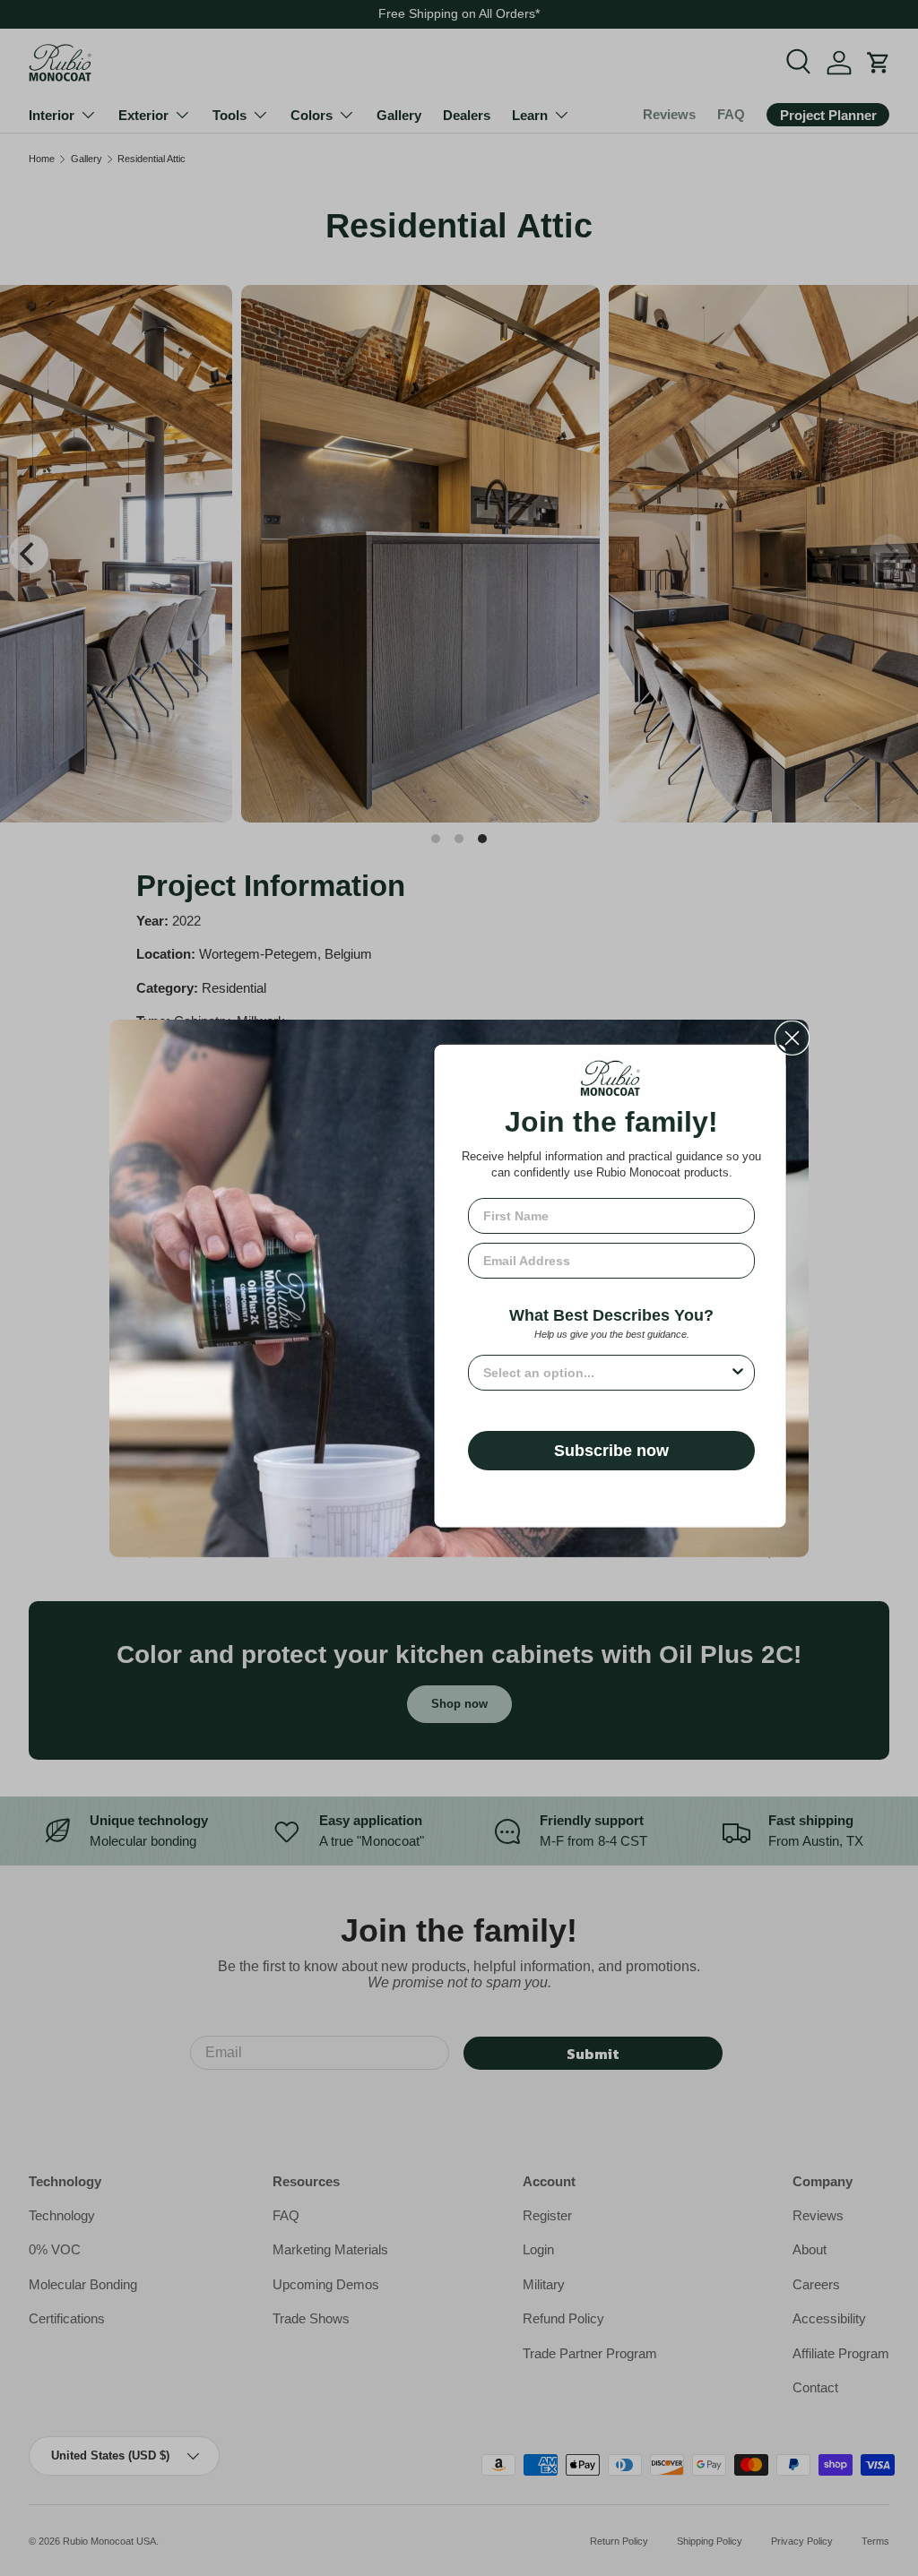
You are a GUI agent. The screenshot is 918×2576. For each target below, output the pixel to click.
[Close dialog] (792, 1038)
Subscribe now (611, 1451)
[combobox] (606, 1373)
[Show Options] (738, 1373)
